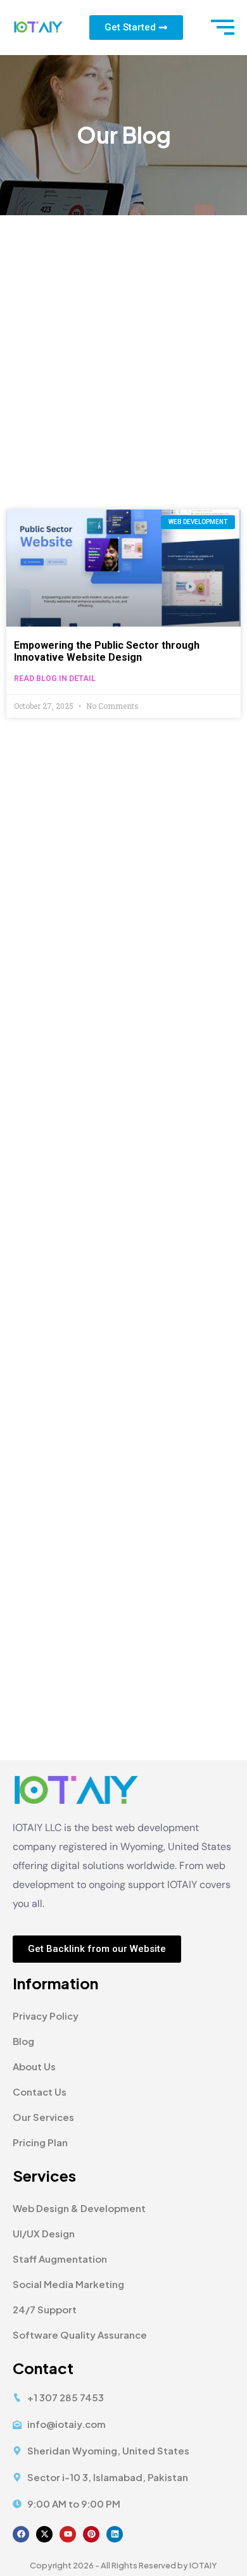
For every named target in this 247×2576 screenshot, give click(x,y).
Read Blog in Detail (55, 678)
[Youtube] (68, 2534)
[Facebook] (21, 2534)
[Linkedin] (115, 2534)
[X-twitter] (44, 2534)
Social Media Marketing (68, 2284)
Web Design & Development (79, 2208)
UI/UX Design (44, 2233)
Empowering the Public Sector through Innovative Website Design (107, 651)
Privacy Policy (46, 2016)
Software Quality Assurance (80, 2335)
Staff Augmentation (60, 2259)
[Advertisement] (123, 345)
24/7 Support (45, 2309)
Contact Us (40, 2091)
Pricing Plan (40, 2142)
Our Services (43, 2117)
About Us (34, 2066)
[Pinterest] (91, 2534)
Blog (23, 2041)
